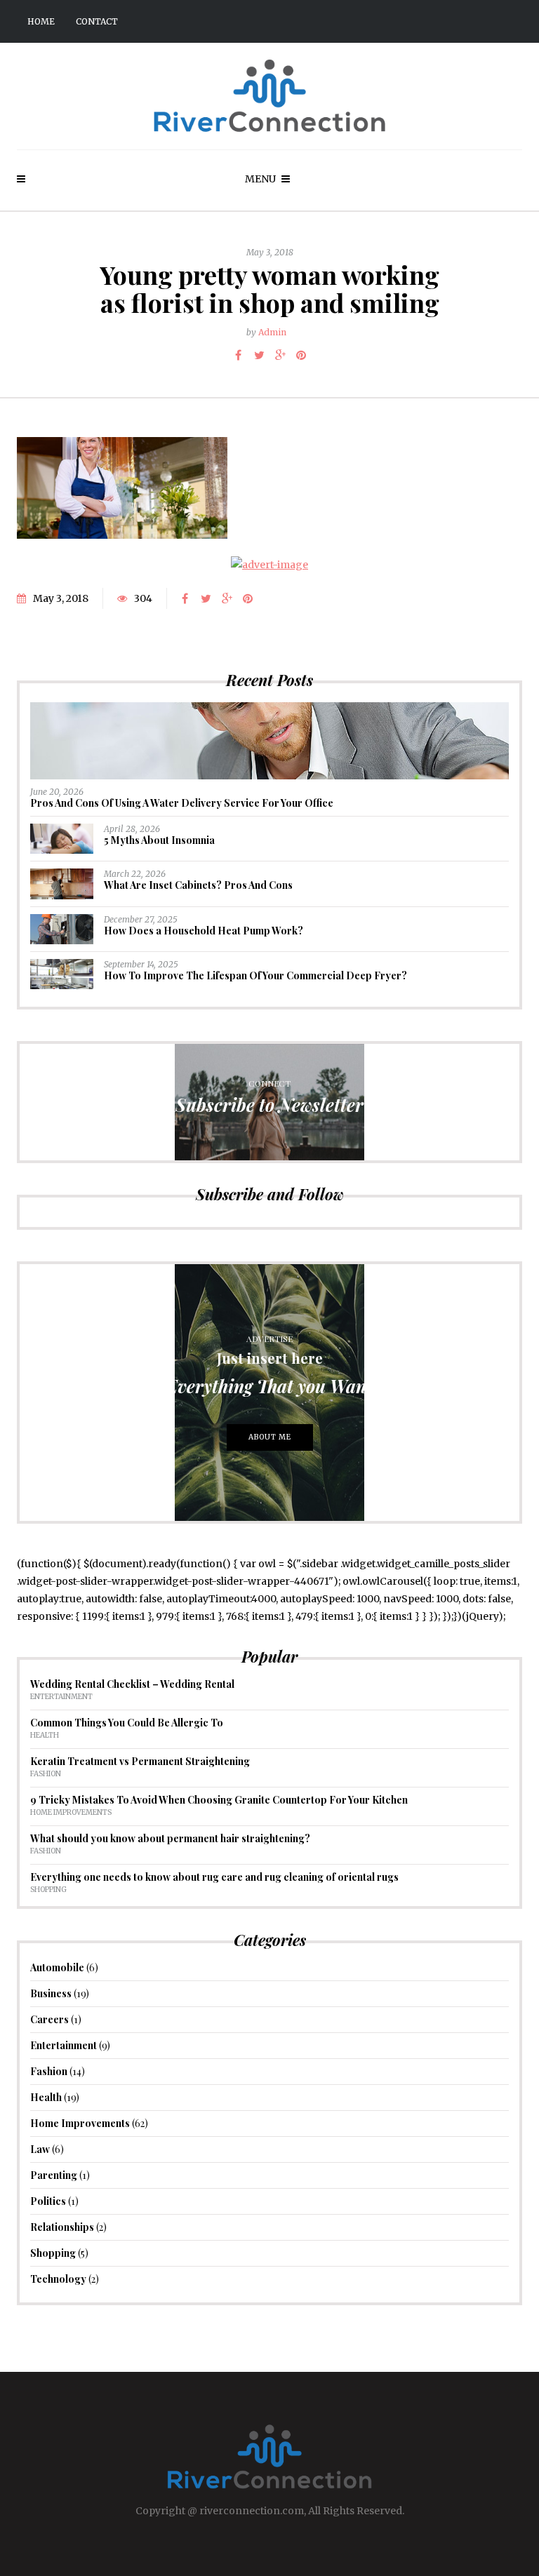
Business (51, 1993)
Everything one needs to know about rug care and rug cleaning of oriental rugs (214, 1877)
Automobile (57, 1967)
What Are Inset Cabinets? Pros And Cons (198, 885)
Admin (272, 332)
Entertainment (61, 1697)
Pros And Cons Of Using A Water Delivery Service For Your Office (182, 803)
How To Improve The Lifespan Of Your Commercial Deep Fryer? (255, 975)
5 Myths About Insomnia (159, 840)
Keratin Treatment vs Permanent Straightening (140, 1761)
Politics (48, 2201)
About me (270, 1437)
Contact (97, 21)
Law (40, 2149)
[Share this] (238, 355)
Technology (58, 2279)
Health (45, 1735)
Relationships (62, 2227)
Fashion (46, 1774)
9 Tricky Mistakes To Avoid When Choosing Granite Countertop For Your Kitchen (219, 1800)
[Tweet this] (259, 355)
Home (41, 21)
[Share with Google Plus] (280, 355)
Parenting (54, 2175)
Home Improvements (71, 1812)
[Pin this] (301, 355)
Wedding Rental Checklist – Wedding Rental (132, 1684)
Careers (49, 2019)
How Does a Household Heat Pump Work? (204, 931)
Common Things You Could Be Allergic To (127, 1723)
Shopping (48, 1890)
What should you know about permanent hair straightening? (170, 1838)
